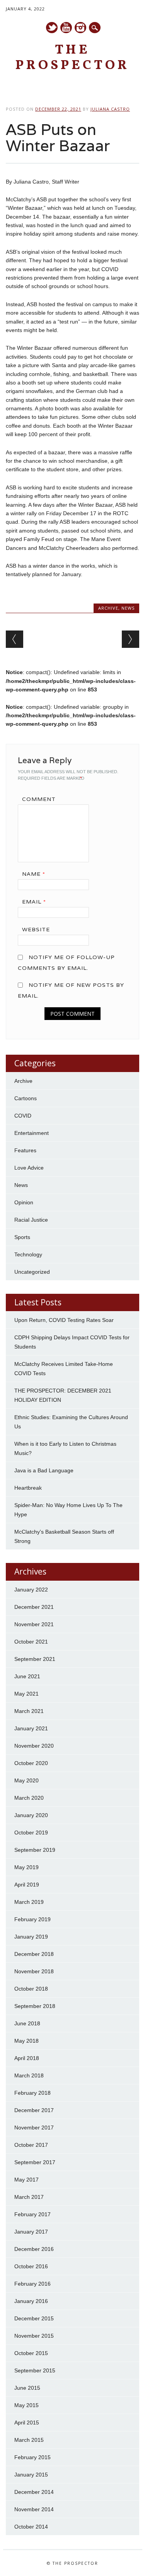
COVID (23, 1116)
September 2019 (35, 1850)
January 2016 (31, 2301)
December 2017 (34, 2110)
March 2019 (29, 1902)
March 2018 (29, 2075)
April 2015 (27, 2423)
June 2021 (27, 1676)
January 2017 (31, 2232)
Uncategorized (32, 1272)
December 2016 (34, 2249)
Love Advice (29, 1168)
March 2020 (29, 1798)
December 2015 (34, 2318)
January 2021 (31, 1728)
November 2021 (34, 1624)
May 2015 (26, 2405)
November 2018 (34, 1971)
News (128, 608)
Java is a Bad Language (44, 1470)
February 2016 (32, 2284)
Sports (22, 1237)
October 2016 (31, 2266)
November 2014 (34, 2509)
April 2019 (27, 1885)
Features (25, 1150)
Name (34, 874)
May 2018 (26, 2041)
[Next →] (130, 639)
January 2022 (31, 1590)
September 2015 (35, 2370)
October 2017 (31, 2145)
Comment (39, 799)
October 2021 (31, 1642)
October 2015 (31, 2353)
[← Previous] (14, 639)
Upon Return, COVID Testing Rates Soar (64, 1320)
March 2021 (29, 1711)
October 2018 (31, 1989)
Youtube (66, 28)
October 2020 (31, 1763)
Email (34, 902)
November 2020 (34, 1746)
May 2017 (26, 2180)
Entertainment (32, 1133)
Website (36, 929)
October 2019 (31, 1833)
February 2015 (32, 2457)
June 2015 (27, 2388)
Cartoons (26, 1098)
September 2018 (35, 2006)
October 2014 (31, 2527)
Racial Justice (31, 1220)
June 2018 (27, 2023)
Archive (108, 608)
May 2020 (26, 1780)
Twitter (52, 28)
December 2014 (34, 2492)
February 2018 (32, 2093)
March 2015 (29, 2440)
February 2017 (32, 2214)
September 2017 (35, 2162)
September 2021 (35, 1659)
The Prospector (72, 58)
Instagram (80, 28)
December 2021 (34, 1607)
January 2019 (31, 1937)
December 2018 (34, 1954)
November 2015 (34, 2336)
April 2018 (27, 2058)
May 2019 (26, 1867)
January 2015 (31, 2475)
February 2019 (32, 1919)
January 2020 (31, 1815)
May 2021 (26, 1694)
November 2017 (34, 2128)
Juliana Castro (110, 109)
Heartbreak (28, 1488)
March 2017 (29, 2197)
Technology (28, 1254)
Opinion (24, 1202)
